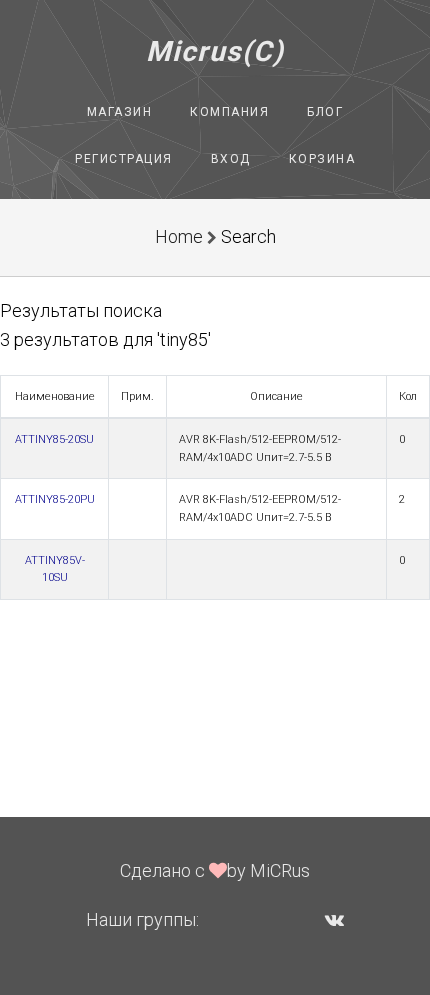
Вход (231, 159)
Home (179, 236)
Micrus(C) (215, 51)
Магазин (120, 112)
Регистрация (124, 159)
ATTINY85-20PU (55, 499)
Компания (229, 112)
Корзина (322, 159)
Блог (325, 112)
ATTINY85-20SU (54, 439)
